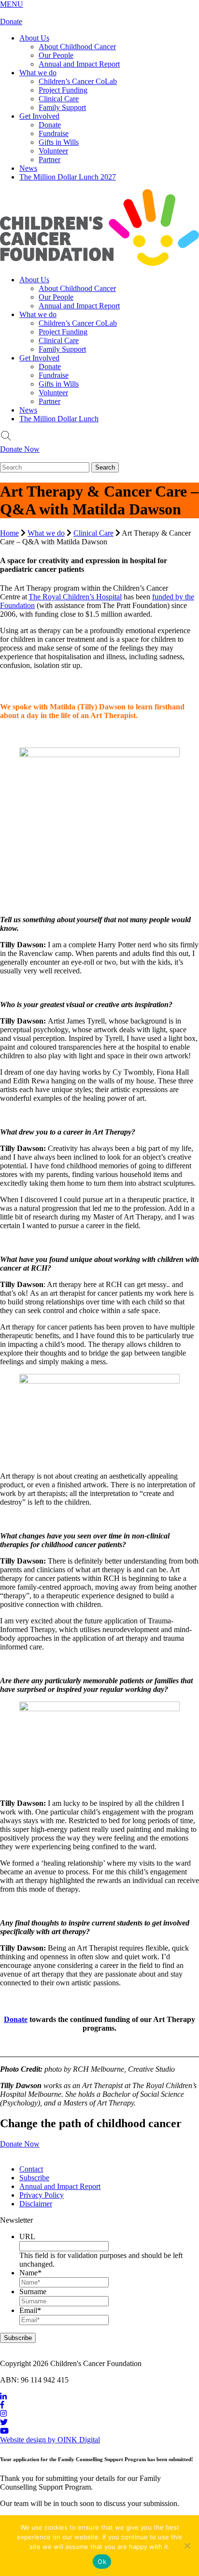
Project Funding (63, 90)
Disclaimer (36, 2204)
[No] (187, 2546)
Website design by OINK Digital (50, 2440)
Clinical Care (59, 99)
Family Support (62, 107)
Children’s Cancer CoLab (78, 81)
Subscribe (34, 2178)
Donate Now (20, 449)
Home (9, 533)
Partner (50, 159)
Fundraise (54, 133)
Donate (11, 21)
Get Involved (39, 116)
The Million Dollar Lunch (59, 419)
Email (30, 2310)
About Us (34, 38)
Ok (102, 2562)
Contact (31, 2169)
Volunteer (53, 151)
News (28, 168)
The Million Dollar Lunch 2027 (68, 177)
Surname (33, 2292)
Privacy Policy (42, 2195)
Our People (56, 55)
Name (30, 2273)
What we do (38, 73)
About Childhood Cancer (77, 47)
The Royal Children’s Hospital (75, 597)
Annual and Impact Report (79, 64)
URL (27, 2237)
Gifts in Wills (59, 142)
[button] (12, 4)
